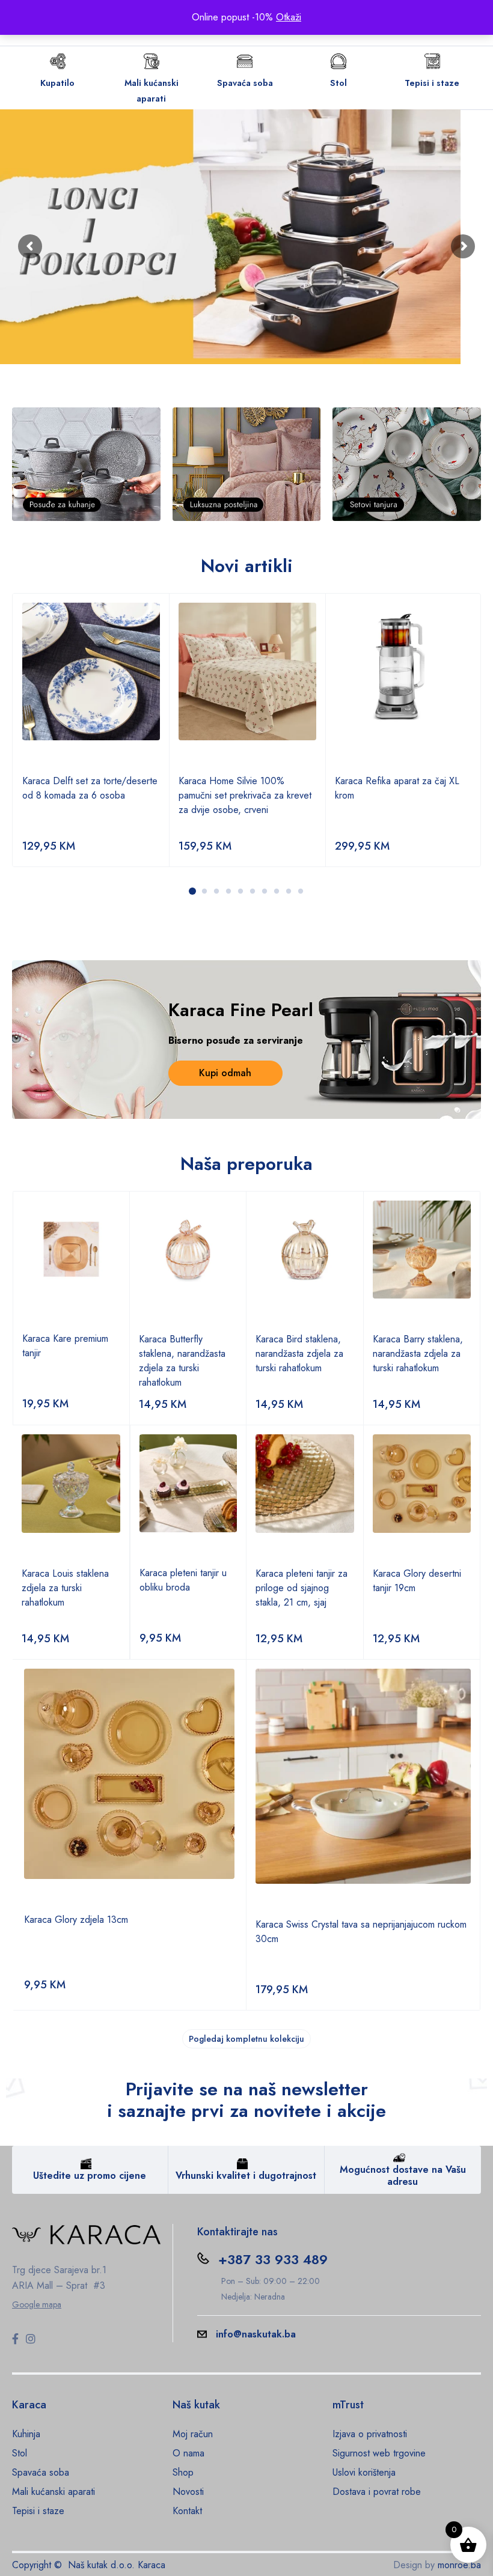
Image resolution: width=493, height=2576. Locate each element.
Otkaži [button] (289, 17)
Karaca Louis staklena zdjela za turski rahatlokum (65, 1588)
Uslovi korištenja (364, 2472)
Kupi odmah (225, 1073)
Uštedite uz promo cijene (90, 2176)
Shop (183, 2472)
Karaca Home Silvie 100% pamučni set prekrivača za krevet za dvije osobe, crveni (245, 795)
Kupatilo (57, 83)
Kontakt (187, 2511)
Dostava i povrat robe (377, 2492)
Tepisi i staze (432, 83)
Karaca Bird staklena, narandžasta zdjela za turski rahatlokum (299, 1353)
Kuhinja (26, 2434)
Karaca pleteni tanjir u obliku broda (183, 1580)
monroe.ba (459, 2565)
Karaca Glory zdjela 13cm (76, 1920)
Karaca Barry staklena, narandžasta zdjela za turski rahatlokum (418, 1353)
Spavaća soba (245, 83)
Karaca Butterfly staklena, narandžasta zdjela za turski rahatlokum (182, 1361)
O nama (188, 2453)
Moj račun (193, 2434)
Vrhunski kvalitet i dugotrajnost (246, 2176)
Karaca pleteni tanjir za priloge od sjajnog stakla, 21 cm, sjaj (302, 1588)
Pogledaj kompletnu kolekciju (246, 2039)
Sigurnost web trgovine (379, 2453)
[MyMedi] (86, 464)
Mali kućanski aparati (54, 2492)
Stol (338, 83)
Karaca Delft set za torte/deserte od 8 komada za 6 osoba (90, 788)
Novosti (188, 2492)
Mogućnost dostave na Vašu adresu (403, 2176)
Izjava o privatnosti (370, 2434)
